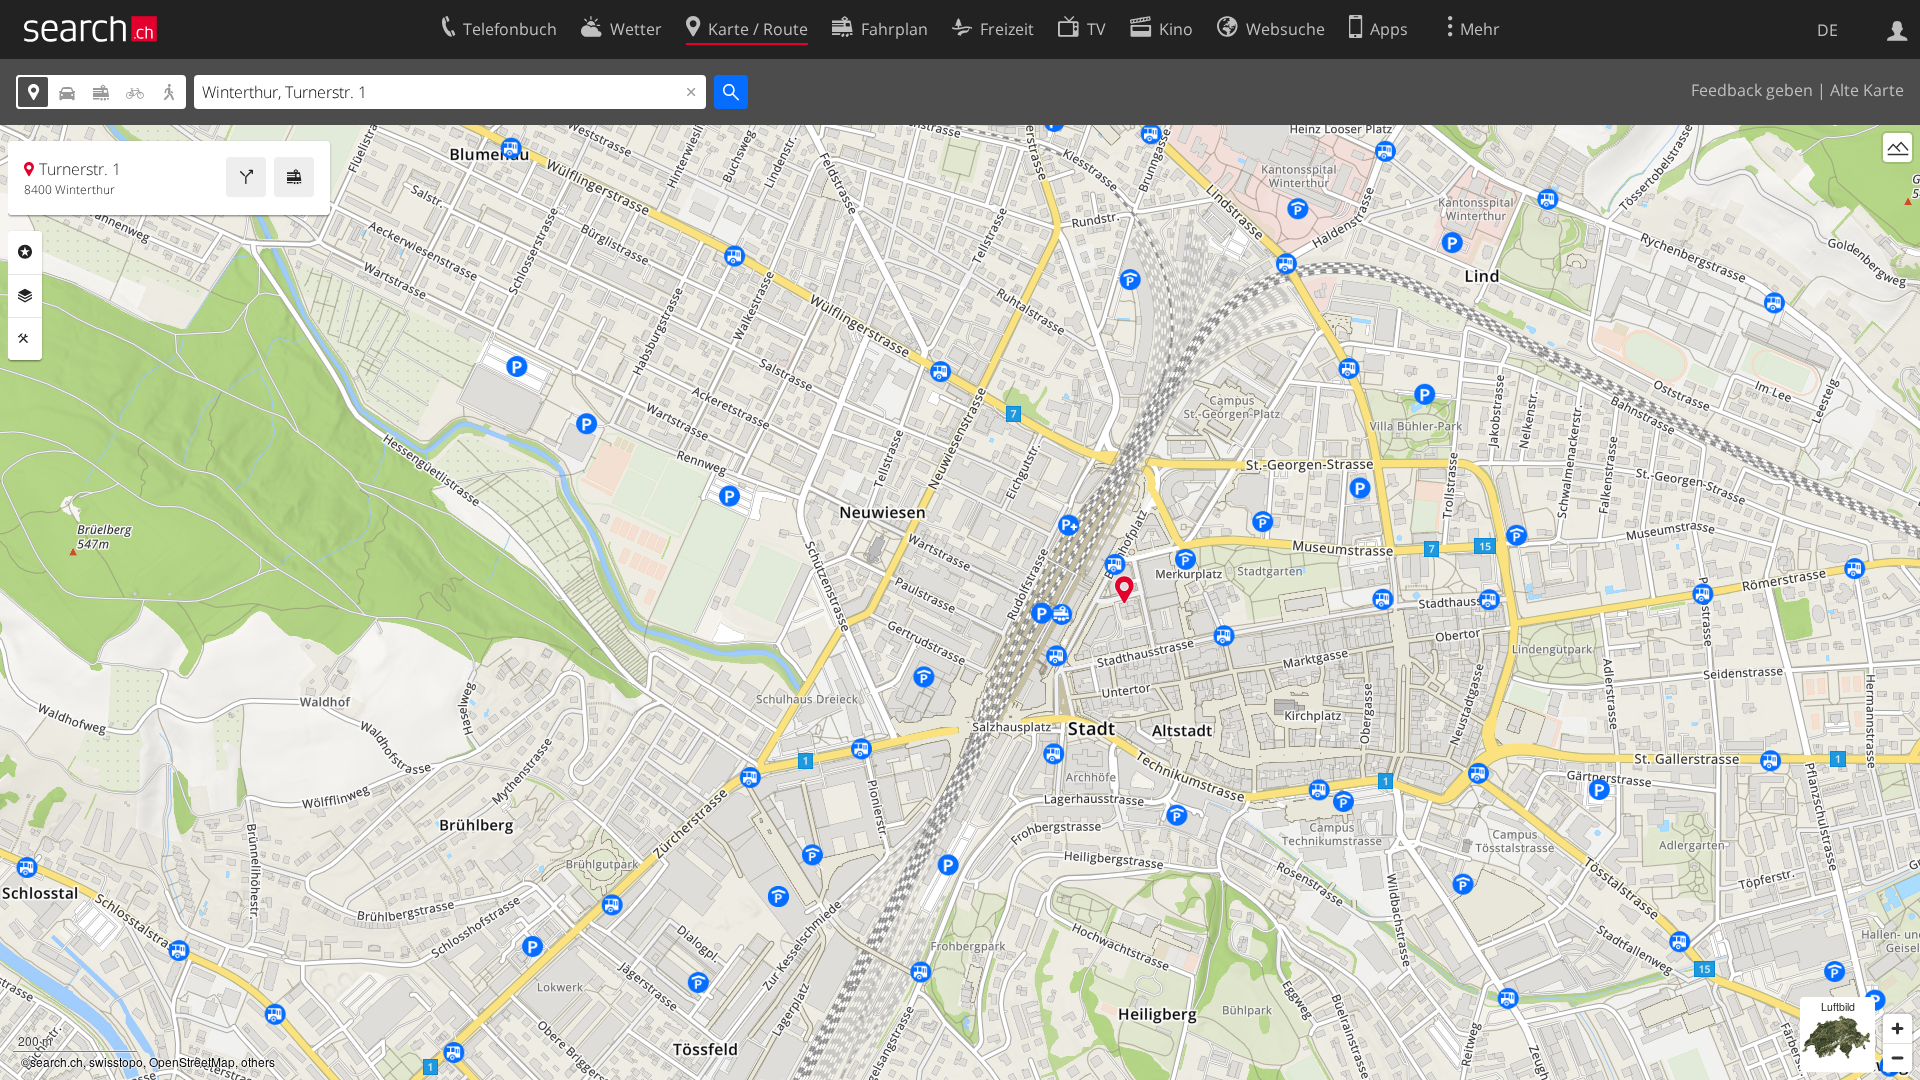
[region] (960, 602)
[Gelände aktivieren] (1897, 147)
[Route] (246, 177)
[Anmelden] (1897, 29)
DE (1827, 30)
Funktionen (25, 339)
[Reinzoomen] (1897, 1028)
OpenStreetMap (192, 1061)
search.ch (56, 1061)
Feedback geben (1752, 90)
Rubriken (25, 252)
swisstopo (116, 1061)
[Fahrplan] (294, 177)
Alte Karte (1867, 90)
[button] (1124, 589)
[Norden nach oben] (1897, 184)
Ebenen (25, 296)
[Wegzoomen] (1897, 1057)
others (258, 1061)
